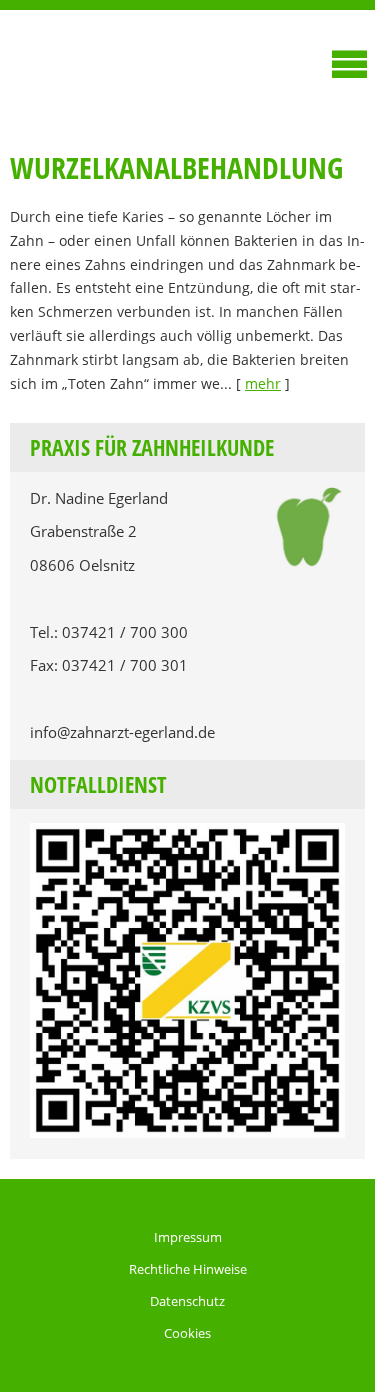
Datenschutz (187, 1301)
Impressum (188, 1237)
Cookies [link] (187, 1333)
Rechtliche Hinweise (188, 1269)
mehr (263, 383)
